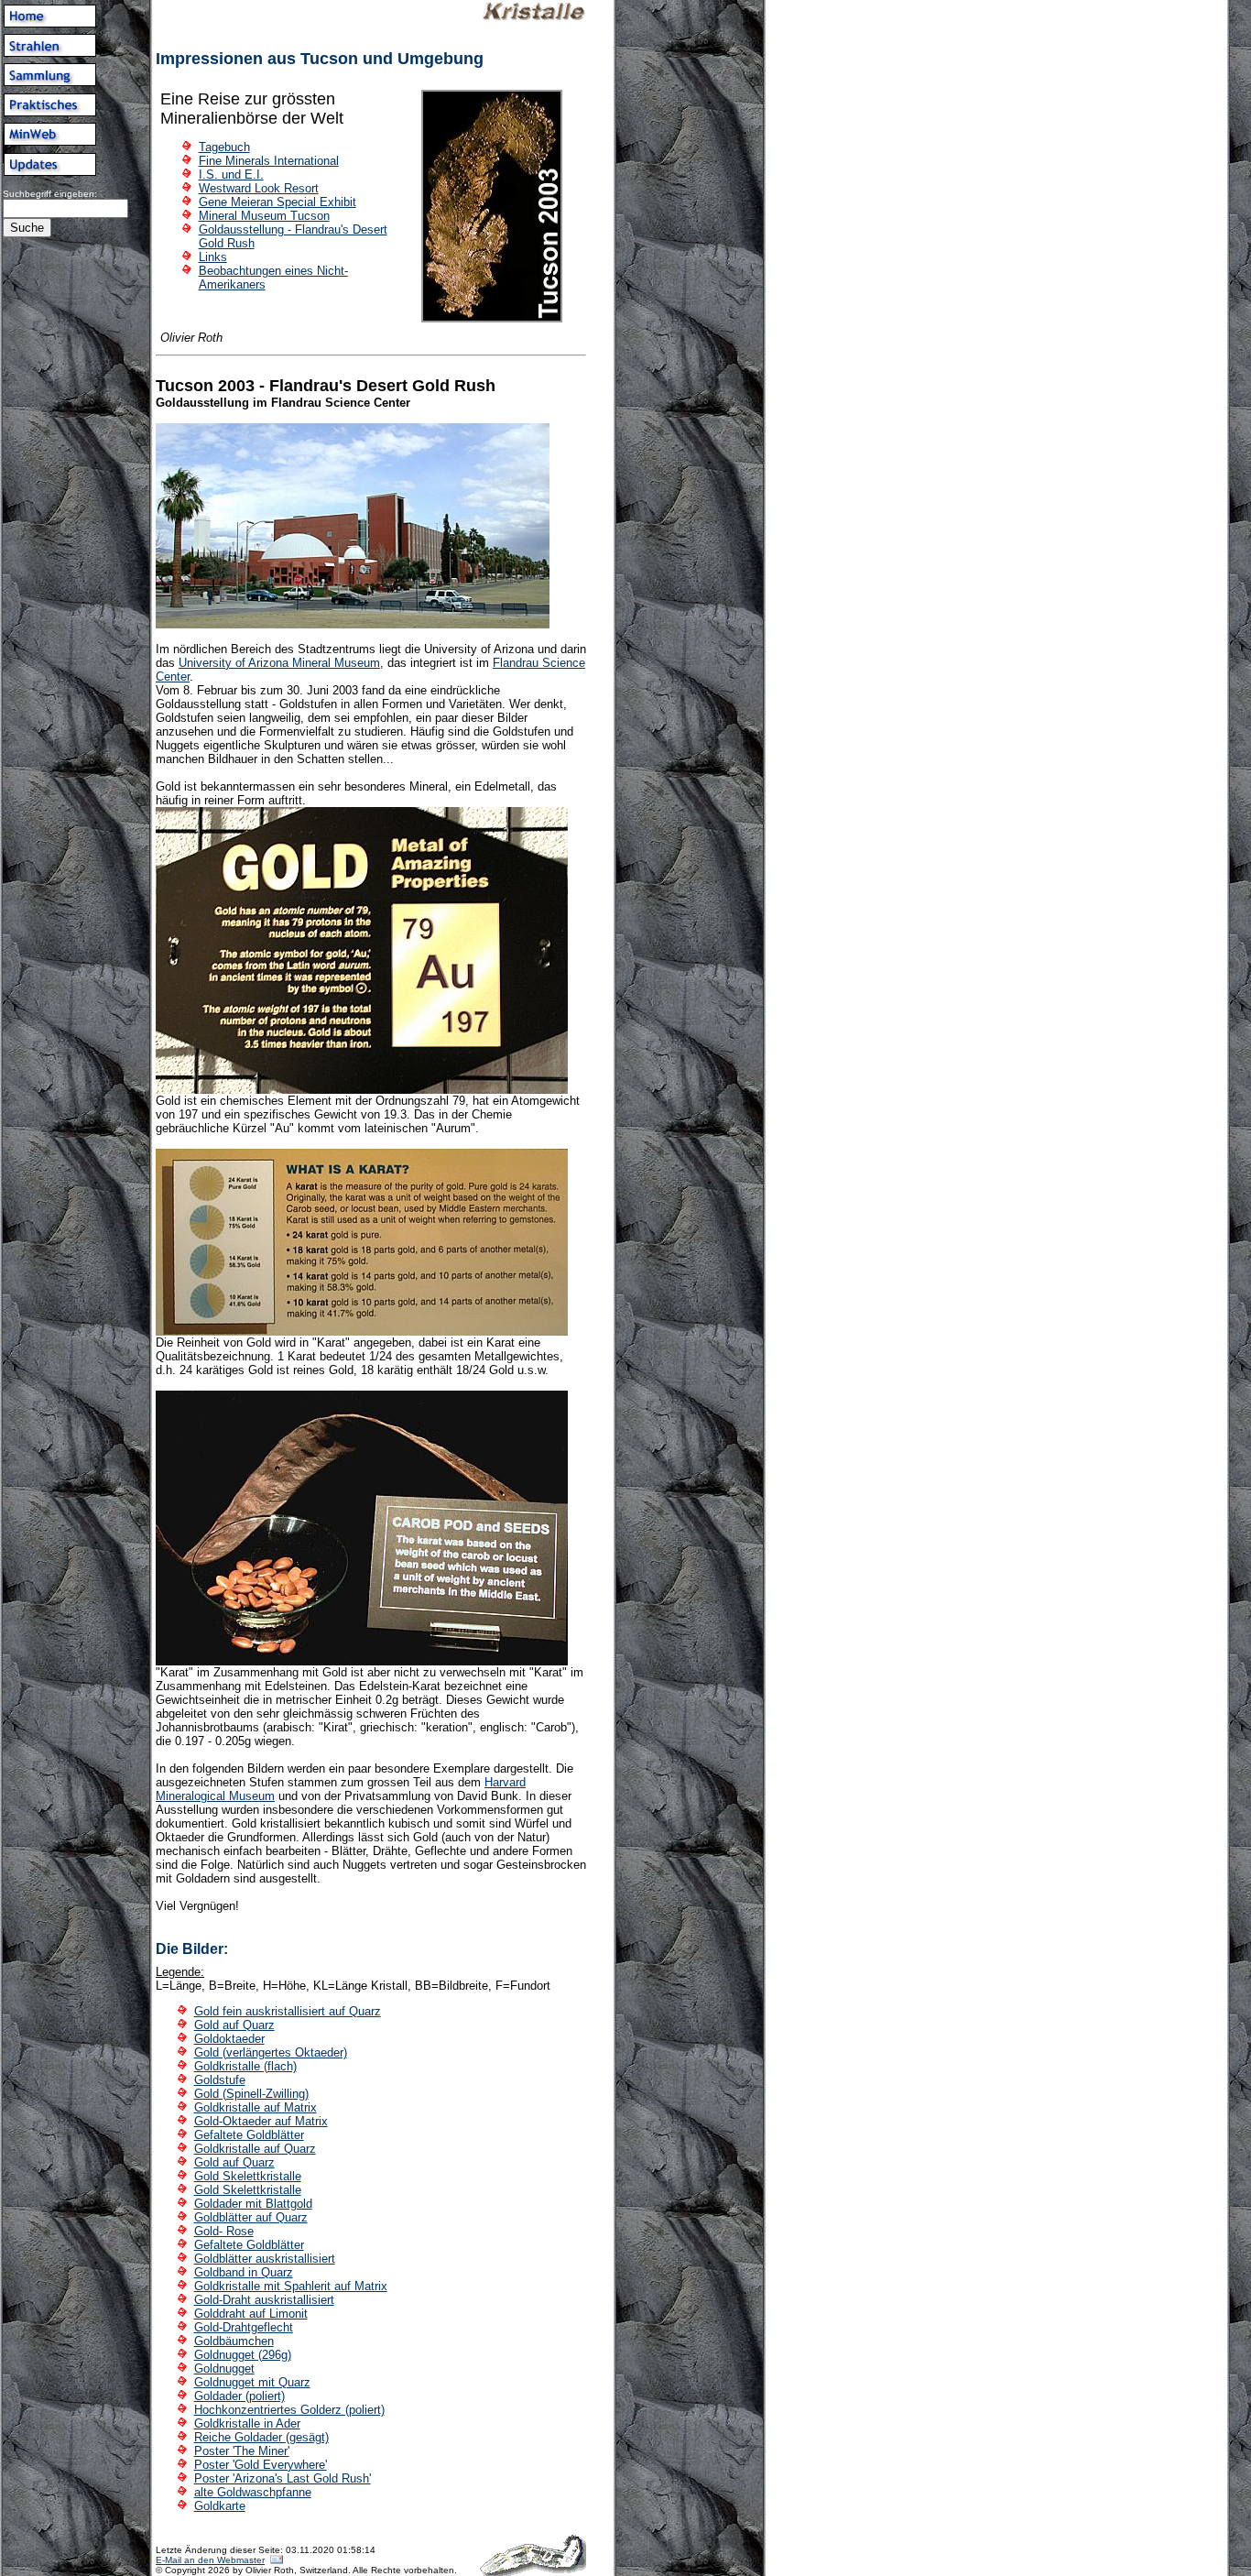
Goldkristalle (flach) (245, 2066)
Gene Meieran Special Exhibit (277, 202)
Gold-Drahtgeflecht (244, 2327)
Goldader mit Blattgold (253, 2204)
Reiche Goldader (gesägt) (261, 2437)
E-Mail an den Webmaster (210, 2560)
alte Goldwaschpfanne (253, 2492)
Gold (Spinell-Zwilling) (251, 2094)
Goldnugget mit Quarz (252, 2382)
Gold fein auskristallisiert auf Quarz (288, 2011)
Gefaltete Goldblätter (249, 2135)
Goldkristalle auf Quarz (255, 2149)
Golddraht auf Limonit (251, 2314)
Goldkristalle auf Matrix (256, 2107)
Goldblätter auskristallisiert (265, 2259)
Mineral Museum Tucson (264, 216)
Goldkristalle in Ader (247, 2423)
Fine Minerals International (269, 161)
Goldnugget (224, 2369)
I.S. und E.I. (231, 175)
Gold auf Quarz (234, 2025)
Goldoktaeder (229, 2039)
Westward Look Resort (259, 188)
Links (213, 257)
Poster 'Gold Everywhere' (261, 2465)
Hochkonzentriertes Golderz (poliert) (289, 2410)
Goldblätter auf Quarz (251, 2217)
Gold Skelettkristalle (248, 2176)
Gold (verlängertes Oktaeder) (271, 2052)
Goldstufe (220, 2080)
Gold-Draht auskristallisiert (264, 2300)
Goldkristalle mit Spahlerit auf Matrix (291, 2286)
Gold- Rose (224, 2231)
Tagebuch (224, 147)
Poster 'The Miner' (242, 2451)
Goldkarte (220, 2506)
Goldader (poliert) (239, 2396)
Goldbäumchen (234, 2341)
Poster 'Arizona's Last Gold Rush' (283, 2478)
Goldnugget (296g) (243, 2355)
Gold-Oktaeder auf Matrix (261, 2121)
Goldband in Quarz (244, 2272)
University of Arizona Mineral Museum (279, 663)
